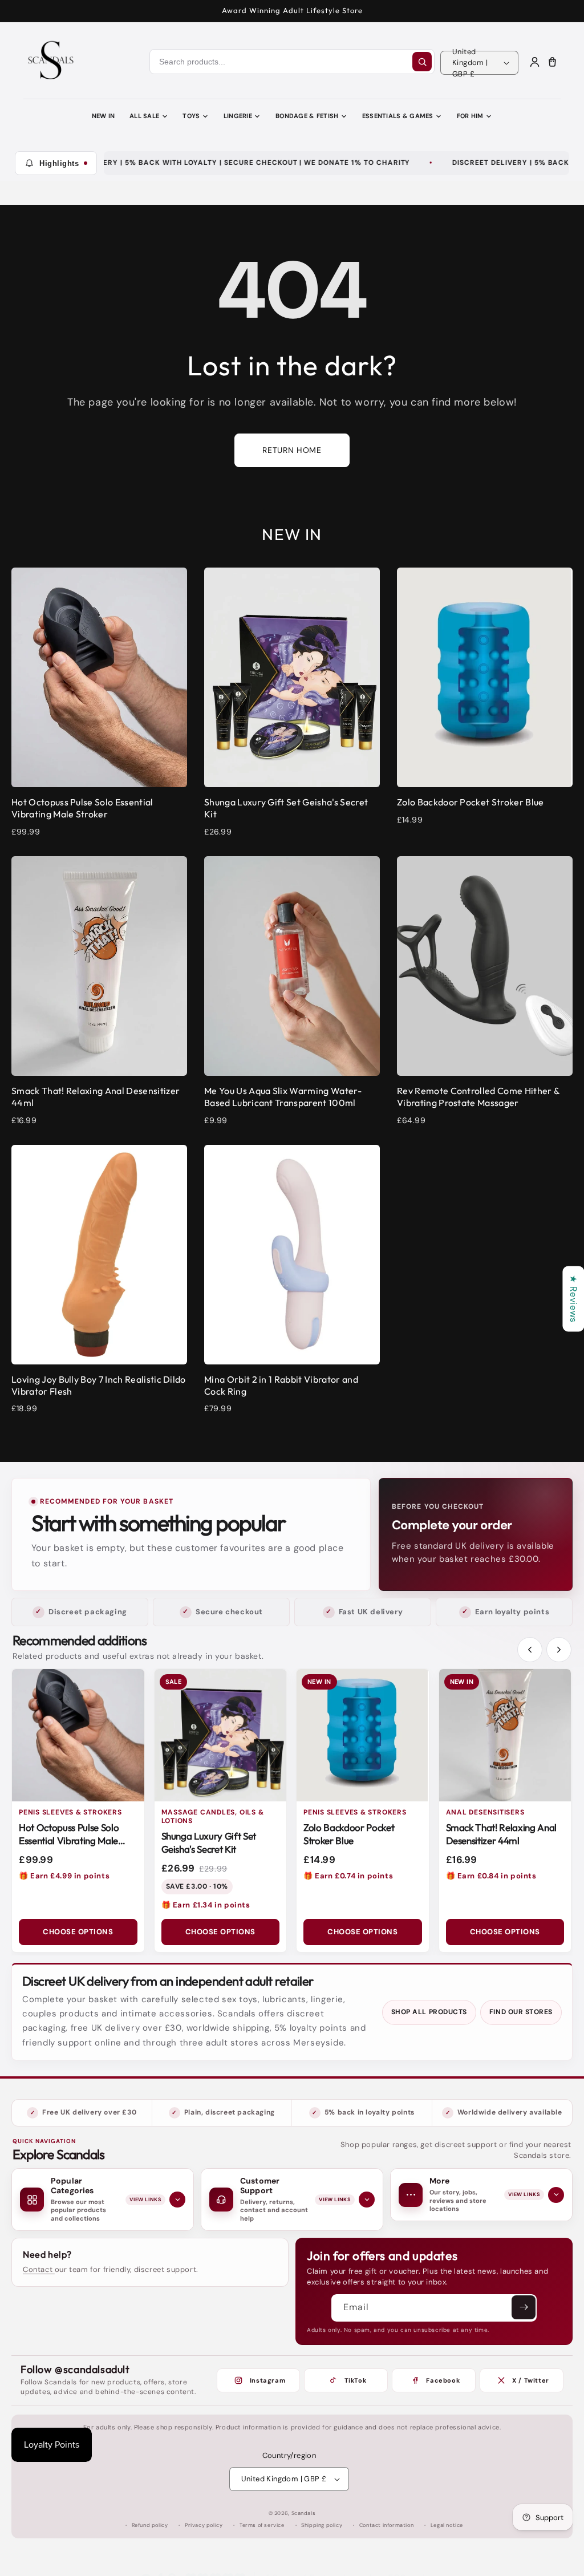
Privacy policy (204, 2525)
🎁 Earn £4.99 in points (64, 1876)
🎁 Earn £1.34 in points (206, 1905)
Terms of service (262, 2525)
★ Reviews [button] (573, 1299)
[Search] (422, 62)
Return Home (292, 450)
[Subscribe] (524, 2307)
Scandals (304, 2513)
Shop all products (429, 2012)
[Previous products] (530, 1650)
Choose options (78, 1932)
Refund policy (150, 2525)
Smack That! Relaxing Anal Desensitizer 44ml (502, 1834)
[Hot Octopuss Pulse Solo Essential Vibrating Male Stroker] (78, 1735)
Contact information (386, 2525)
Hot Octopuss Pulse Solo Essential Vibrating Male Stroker (69, 1840)
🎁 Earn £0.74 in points (348, 1876)
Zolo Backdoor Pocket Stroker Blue (349, 1834)
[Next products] (559, 1650)
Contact (39, 2269)
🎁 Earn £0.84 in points (491, 1876)
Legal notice (447, 2525)
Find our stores (521, 2012)
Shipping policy (322, 2525)
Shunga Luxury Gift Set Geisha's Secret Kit (209, 1842)
